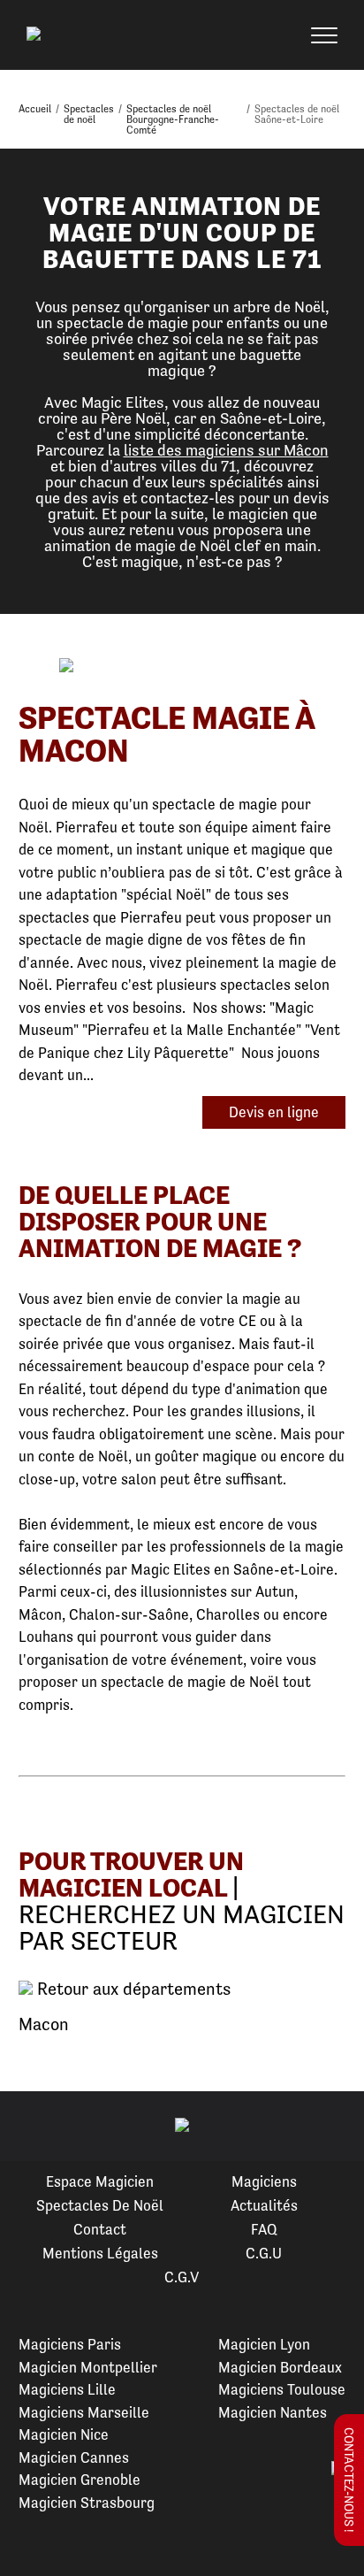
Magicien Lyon (264, 2344)
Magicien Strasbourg (87, 2503)
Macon (44, 2024)
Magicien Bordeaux (280, 2367)
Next (330, 2127)
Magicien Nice (64, 2434)
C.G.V (182, 2277)
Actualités (264, 2205)
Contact (100, 2229)
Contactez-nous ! (349, 2480)
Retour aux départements (132, 1989)
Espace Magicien (100, 2181)
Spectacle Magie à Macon (167, 734)
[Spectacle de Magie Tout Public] (182, 667)
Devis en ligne (274, 1112)
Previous (34, 2127)
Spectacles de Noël (100, 2205)
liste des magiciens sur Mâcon (226, 450)
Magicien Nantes (273, 2412)
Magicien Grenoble (80, 2480)
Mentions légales (100, 2253)
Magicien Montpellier (88, 2367)
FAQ (264, 2229)
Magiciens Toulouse (282, 2389)
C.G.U (264, 2253)
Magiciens (264, 2181)
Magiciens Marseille (84, 2412)
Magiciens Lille (67, 2389)
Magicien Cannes (74, 2457)
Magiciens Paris (70, 2344)
